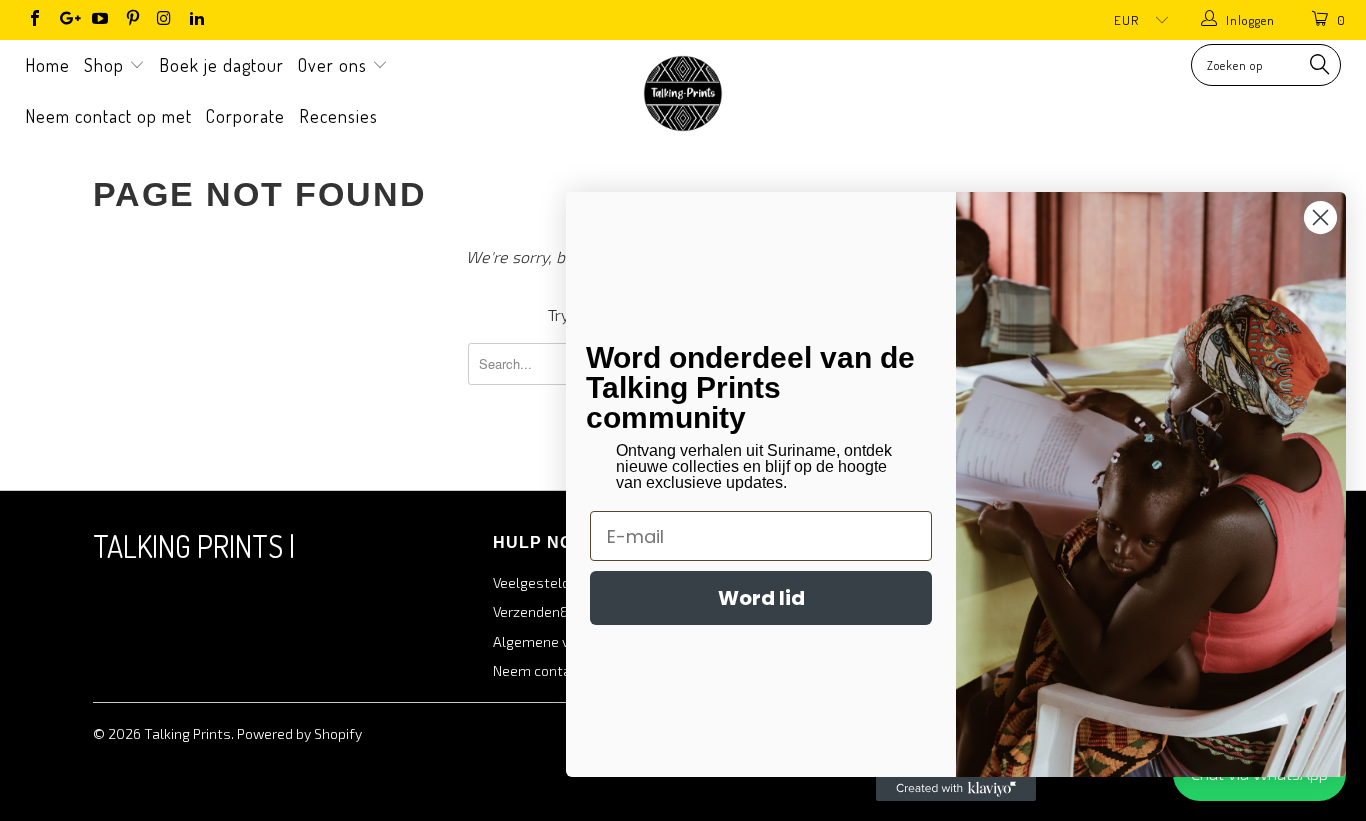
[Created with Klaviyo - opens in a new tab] (956, 789)
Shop (106, 65)
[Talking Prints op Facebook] (34, 20)
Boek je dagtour (221, 65)
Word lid (761, 598)
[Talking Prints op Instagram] (164, 20)
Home (47, 65)
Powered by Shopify (299, 733)
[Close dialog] (1320, 217)
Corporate (245, 116)
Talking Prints (187, 733)
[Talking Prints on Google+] (66, 20)
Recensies (338, 116)
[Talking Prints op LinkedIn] (196, 20)
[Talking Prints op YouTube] (99, 20)
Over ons (335, 65)
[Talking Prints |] (683, 93)
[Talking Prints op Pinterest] (131, 20)
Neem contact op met (108, 116)
